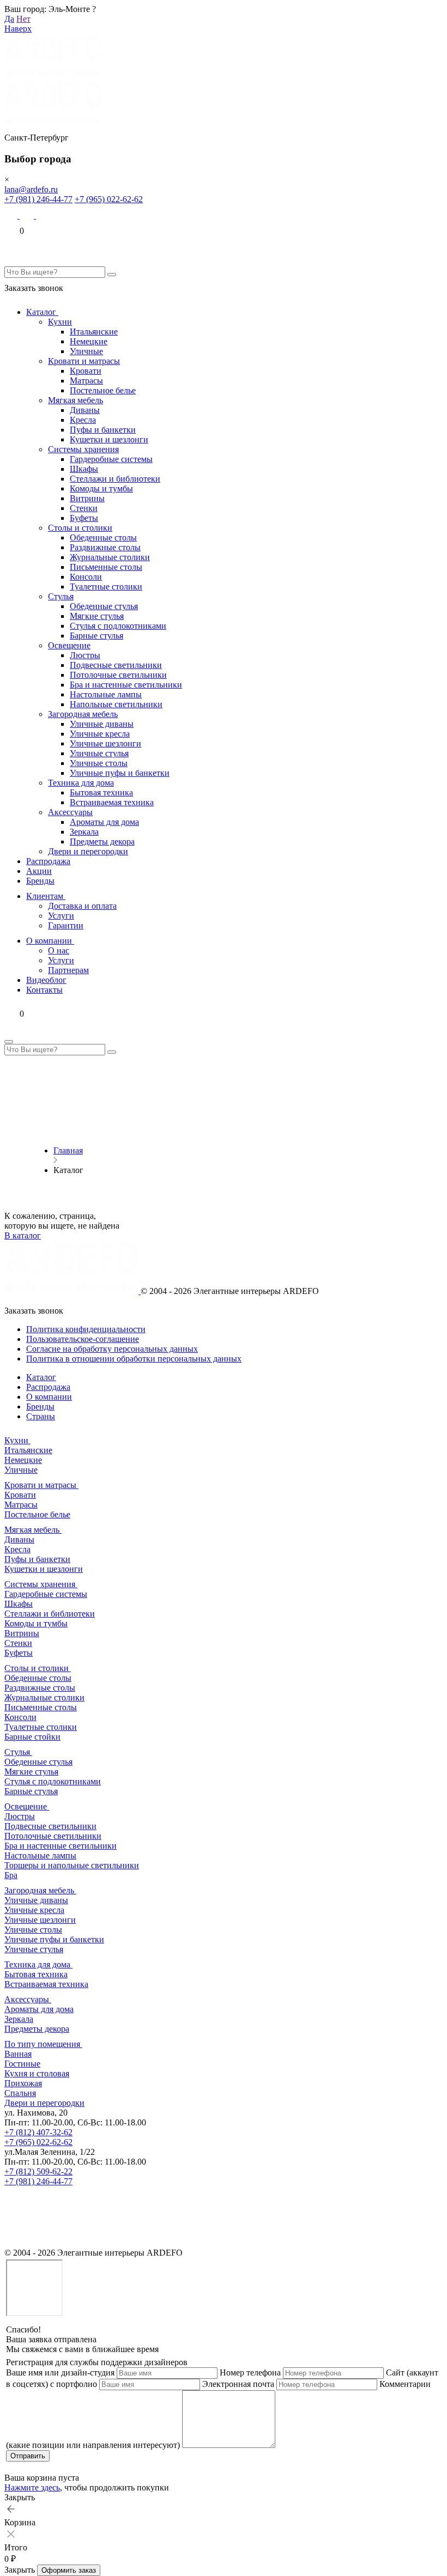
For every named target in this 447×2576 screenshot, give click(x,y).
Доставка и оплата (82, 906)
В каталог (23, 1235)
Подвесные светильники (116, 665)
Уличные (86, 351)
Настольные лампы (106, 694)
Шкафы (84, 469)
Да (9, 19)
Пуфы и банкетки (103, 430)
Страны (41, 1416)
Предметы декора (102, 842)
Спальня (20, 2093)
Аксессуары (70, 812)
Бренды (40, 881)
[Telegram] (43, 215)
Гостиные (22, 2064)
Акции (39, 871)
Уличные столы (99, 763)
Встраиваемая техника (112, 802)
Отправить (28, 2456)
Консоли (86, 577)
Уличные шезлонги (105, 743)
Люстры (85, 655)
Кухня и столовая (37, 2073)
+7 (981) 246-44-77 (38, 199)
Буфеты (84, 518)
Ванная (18, 2054)
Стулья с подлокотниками (118, 626)
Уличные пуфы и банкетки (120, 773)
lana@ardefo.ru (31, 189)
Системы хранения (83, 449)
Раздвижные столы (105, 547)
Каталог (42, 312)
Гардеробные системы (111, 459)
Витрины (87, 498)
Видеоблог (46, 980)
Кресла (83, 420)
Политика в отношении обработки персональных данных (134, 1359)
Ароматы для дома (104, 822)
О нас (59, 950)
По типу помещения (43, 2044)
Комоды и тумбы (101, 488)
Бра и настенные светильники (126, 685)
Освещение (69, 645)
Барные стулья (96, 636)
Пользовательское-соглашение (83, 1339)
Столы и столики (80, 528)
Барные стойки (32, 1737)
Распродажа (48, 861)
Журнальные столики (110, 557)
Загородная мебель (83, 714)
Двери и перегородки (88, 851)
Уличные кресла (100, 734)
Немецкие (89, 341)
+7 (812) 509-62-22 (38, 2171)
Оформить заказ (69, 2570)
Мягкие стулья (97, 616)
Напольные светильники (116, 704)
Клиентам (46, 896)
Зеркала (84, 832)
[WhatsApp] (28, 215)
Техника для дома (81, 783)
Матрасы (86, 381)
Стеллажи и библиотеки (115, 479)
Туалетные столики (106, 587)
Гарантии (66, 925)
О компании (50, 941)
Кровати (86, 371)
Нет (23, 19)
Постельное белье (103, 390)
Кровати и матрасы (84, 361)
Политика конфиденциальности (86, 1329)
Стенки (84, 508)
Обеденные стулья (104, 606)
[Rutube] (12, 2243)
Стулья (61, 596)
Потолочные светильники (118, 675)
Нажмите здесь (32, 2487)
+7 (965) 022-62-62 (109, 199)
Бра (11, 1875)
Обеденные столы (103, 537)
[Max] (12, 215)
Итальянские (94, 332)
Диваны (85, 410)
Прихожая (23, 2083)
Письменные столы (106, 567)
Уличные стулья (99, 753)
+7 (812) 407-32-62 (38, 2132)
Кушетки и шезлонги (109, 439)
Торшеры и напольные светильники (72, 1865)
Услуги (61, 916)
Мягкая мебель (75, 400)
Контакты (44, 990)
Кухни (60, 322)
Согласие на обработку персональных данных (112, 1349)
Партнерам (68, 970)
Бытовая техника (101, 792)
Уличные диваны (102, 724)
